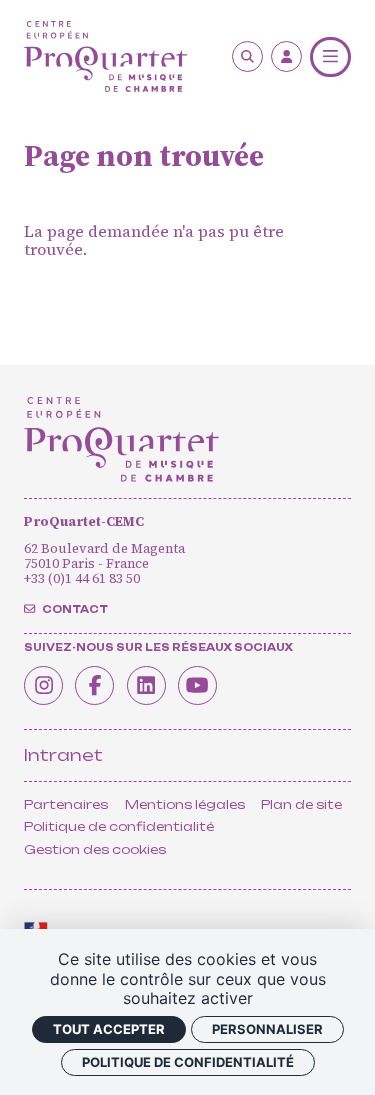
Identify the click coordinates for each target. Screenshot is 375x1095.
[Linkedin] (146, 685)
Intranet (63, 755)
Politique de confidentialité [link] (188, 1062)
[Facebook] (94, 685)
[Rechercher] (247, 56)
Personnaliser (267, 1029)
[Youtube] (197, 685)
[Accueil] (105, 56)
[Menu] (330, 57)
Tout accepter (109, 1029)
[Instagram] (43, 685)
